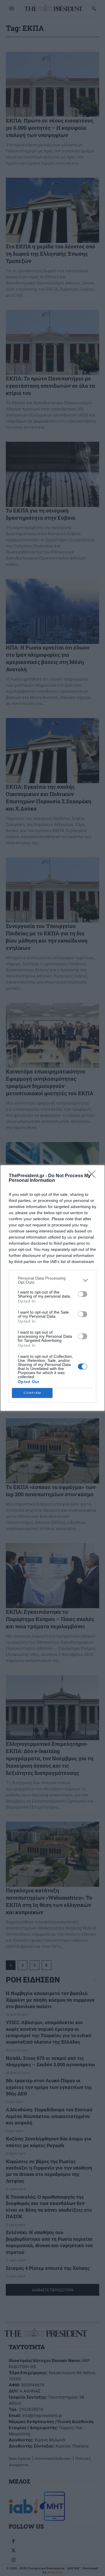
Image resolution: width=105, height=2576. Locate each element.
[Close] (94, 1176)
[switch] (83, 1294)
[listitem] (52, 1280)
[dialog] (52, 1288)
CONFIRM (32, 1393)
